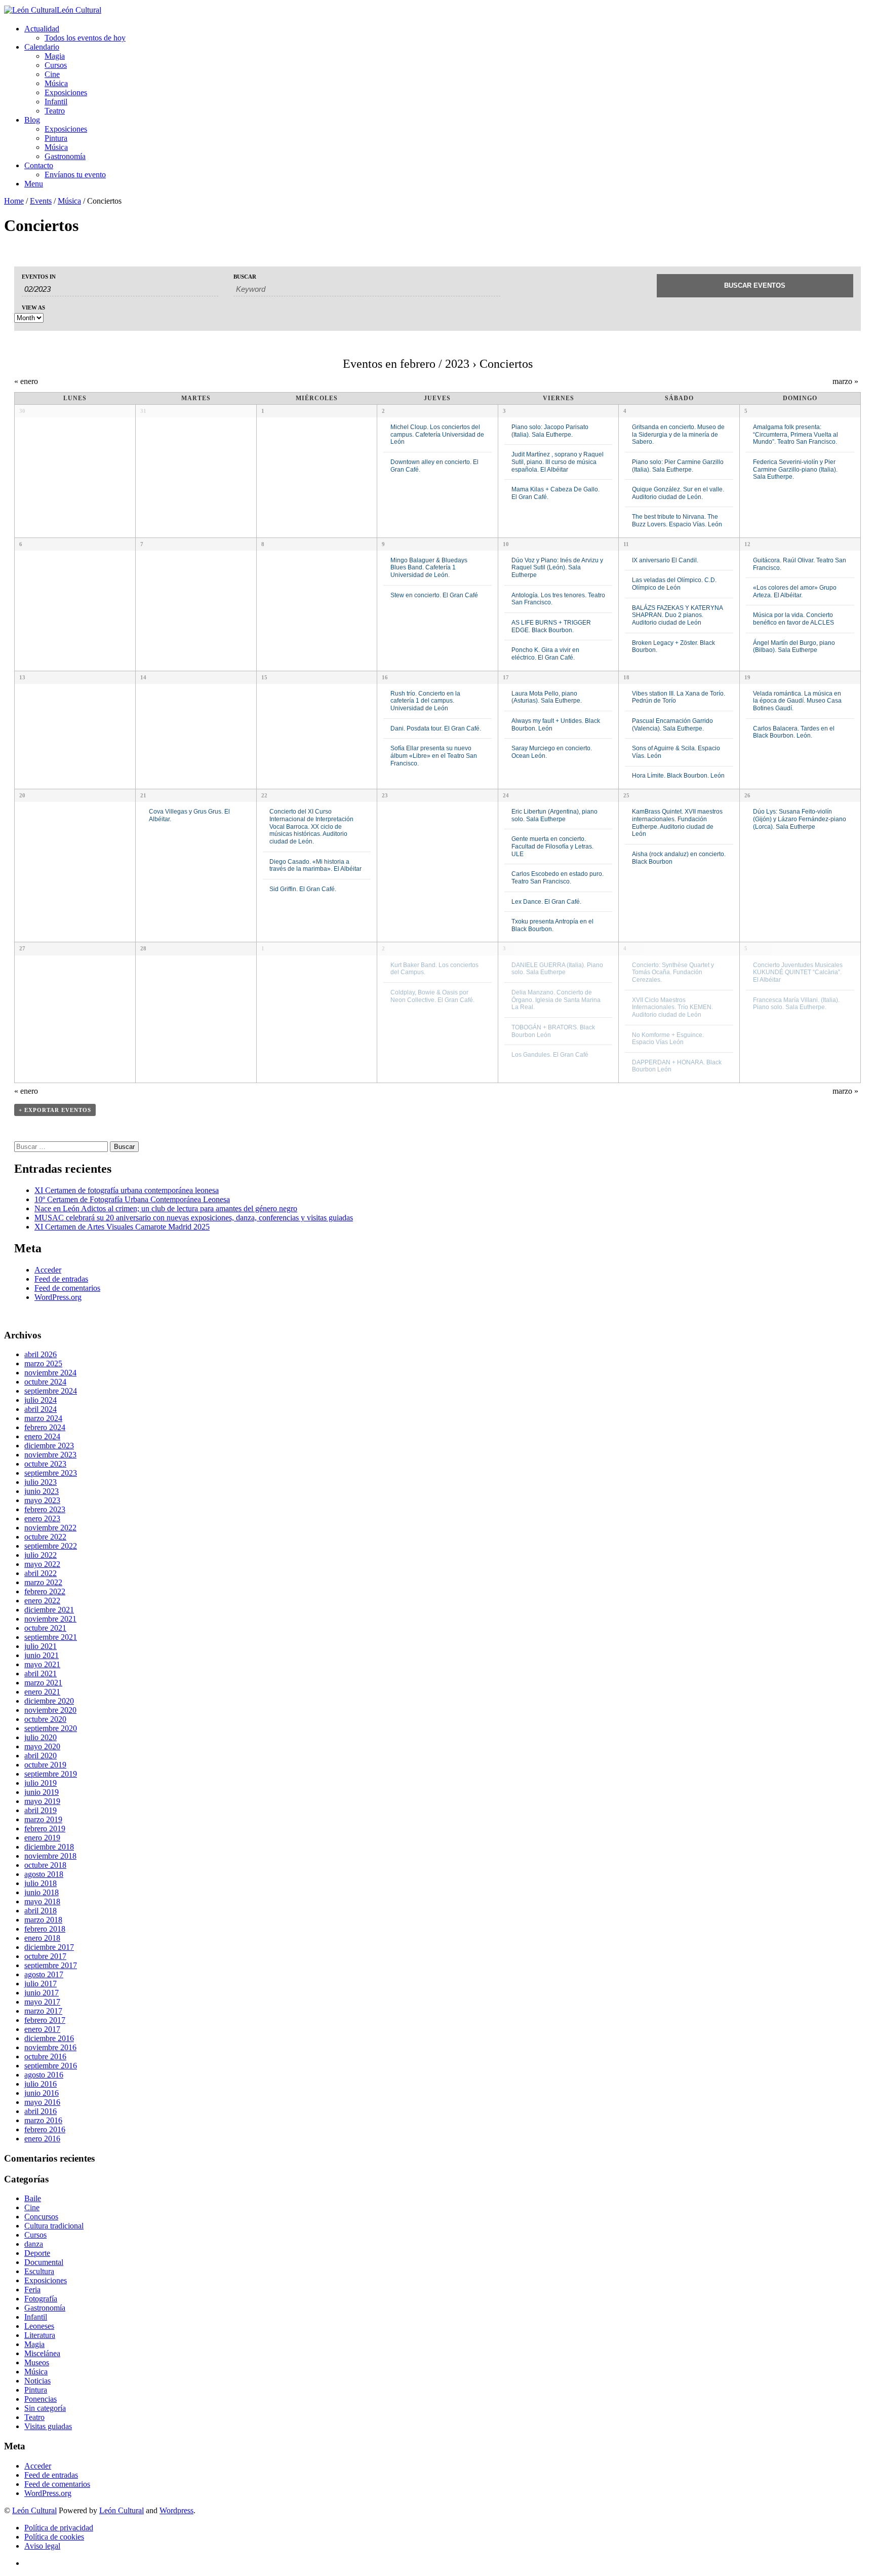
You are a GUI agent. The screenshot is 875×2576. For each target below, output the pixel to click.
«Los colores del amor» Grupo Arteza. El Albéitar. (795, 591)
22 (264, 795)
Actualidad (42, 29)
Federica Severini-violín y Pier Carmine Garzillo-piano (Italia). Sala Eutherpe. (795, 469)
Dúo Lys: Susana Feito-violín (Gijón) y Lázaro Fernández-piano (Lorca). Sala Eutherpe (800, 819)
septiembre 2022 (51, 1546)
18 (626, 677)
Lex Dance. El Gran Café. (546, 901)
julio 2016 (41, 2084)
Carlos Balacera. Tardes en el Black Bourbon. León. (794, 732)
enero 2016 (42, 2139)
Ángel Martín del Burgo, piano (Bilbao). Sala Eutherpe (794, 646)
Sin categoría (45, 2408)
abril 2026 (41, 1354)
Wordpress (176, 2510)
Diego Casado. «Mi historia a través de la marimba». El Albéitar (315, 865)
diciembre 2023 (49, 1446)
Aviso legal (42, 2546)
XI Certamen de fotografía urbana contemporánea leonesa (127, 1190)
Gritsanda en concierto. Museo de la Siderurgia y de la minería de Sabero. (678, 434)
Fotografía (41, 2299)
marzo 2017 (43, 2011)
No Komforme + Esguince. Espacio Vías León (668, 1039)
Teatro (55, 111)
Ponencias (41, 2399)
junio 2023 (42, 1491)
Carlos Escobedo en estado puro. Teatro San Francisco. (558, 877)
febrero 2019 (45, 1829)
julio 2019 (41, 1783)
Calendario (42, 47)
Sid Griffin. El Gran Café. (303, 889)
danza (34, 2244)
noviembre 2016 (50, 2047)
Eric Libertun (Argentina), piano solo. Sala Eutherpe (554, 815)
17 (506, 677)
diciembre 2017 (49, 1947)
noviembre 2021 (50, 1619)
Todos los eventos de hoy (85, 38)
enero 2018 (42, 1938)
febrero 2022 (45, 1591)
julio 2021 (41, 1646)
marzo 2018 (43, 1920)
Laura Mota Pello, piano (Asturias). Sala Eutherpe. (547, 697)
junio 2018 (42, 1892)
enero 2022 (42, 1601)
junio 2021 (42, 1655)
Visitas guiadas (48, 2426)
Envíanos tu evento (75, 175)
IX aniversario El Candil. (665, 560)
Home (14, 201)
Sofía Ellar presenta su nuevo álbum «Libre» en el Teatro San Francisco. (434, 755)
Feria (32, 2290)
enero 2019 (42, 1838)
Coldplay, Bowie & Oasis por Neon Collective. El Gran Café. (432, 996)
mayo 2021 (42, 1664)
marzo (845, 381)
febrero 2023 (45, 1509)
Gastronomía (65, 156)
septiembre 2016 (51, 2066)
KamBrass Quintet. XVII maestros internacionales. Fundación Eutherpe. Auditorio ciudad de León (677, 822)
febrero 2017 (45, 2020)
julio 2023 (41, 1482)
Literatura (40, 2335)
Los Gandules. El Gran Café (550, 1054)
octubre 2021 (45, 1628)
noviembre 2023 (50, 1455)
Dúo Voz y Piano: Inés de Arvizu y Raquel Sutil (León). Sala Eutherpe (557, 567)
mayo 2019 (42, 1801)
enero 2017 (42, 2029)
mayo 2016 (42, 2102)
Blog (32, 120)
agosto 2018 (44, 1874)
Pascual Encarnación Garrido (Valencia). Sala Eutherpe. (672, 724)
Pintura (56, 138)
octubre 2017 (45, 1956)
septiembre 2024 (51, 1391)
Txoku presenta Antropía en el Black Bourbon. (552, 925)
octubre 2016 (45, 2056)
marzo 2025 (43, 1363)
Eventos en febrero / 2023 (406, 364)
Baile (33, 2198)
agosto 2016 (44, 2075)
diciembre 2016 (49, 2038)
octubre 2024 (45, 1382)
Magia (55, 56)
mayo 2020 (42, 1746)
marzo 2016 (43, 2120)
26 (747, 795)
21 (143, 795)
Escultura (39, 2271)
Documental (44, 2262)
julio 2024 (41, 1400)
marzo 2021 (43, 1683)
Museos (37, 2362)
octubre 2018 (45, 1865)
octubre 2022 (45, 1537)
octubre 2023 (45, 1464)
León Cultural (34, 2510)
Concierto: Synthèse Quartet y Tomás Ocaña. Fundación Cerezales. (673, 972)
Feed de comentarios (67, 1288)
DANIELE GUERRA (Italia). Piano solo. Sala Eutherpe (557, 969)
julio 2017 (41, 1984)
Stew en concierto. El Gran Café (434, 595)
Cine (52, 74)
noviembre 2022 (50, 1528)
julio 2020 (41, 1737)
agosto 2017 (44, 1974)
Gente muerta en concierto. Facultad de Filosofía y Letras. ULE (552, 846)
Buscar (245, 277)
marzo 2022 (43, 1582)
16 (385, 677)
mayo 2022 (42, 1564)
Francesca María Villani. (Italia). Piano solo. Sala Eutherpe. (796, 1004)
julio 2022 (41, 1555)
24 (506, 795)
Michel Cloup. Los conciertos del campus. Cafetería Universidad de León (437, 434)
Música (56, 83)
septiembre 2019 (51, 1774)
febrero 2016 (45, 2129)
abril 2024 (41, 1409)
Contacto (39, 165)
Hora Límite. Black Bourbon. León (678, 775)
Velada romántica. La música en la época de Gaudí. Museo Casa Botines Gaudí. (797, 701)
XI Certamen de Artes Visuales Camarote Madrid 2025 (122, 1227)
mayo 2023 (42, 1500)
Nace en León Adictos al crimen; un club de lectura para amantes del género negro (166, 1208)
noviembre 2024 (50, 1373)
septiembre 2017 (51, 1965)
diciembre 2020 (49, 1701)
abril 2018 (41, 1911)
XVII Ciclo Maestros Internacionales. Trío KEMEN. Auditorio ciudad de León (672, 1007)
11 (626, 544)
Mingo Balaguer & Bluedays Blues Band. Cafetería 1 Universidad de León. (429, 567)
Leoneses (39, 2326)
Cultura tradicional (54, 2226)
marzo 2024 (43, 1418)
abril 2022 (41, 1573)
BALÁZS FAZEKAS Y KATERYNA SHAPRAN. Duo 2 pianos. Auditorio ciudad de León (677, 615)
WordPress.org (58, 1297)
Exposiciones (66, 92)
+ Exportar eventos (55, 1110)
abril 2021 (41, 1674)
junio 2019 (42, 1792)
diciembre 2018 (49, 1847)
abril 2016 (41, 2111)
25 (626, 795)
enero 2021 (42, 1692)
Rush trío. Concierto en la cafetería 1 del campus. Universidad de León (425, 701)
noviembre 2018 (50, 1856)
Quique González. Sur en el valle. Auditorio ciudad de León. (678, 493)
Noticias (37, 2381)
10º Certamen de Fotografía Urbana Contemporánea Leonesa (132, 1199)
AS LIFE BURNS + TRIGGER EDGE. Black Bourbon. (551, 626)
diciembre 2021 (49, 1610)
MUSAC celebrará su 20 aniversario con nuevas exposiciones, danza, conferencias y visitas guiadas (194, 1218)
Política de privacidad (59, 2528)
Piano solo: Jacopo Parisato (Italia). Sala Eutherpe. (550, 431)
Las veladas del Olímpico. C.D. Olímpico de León (674, 584)
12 (747, 544)
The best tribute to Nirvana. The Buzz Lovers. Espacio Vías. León (677, 520)
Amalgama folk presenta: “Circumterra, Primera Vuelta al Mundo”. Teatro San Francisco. (796, 434)
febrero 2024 (45, 1427)
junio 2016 (42, 2093)
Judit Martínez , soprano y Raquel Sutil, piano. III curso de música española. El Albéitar (558, 462)
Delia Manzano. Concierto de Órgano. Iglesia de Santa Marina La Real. (556, 999)
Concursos (41, 2217)
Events (41, 201)
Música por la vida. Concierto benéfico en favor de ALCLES (793, 619)
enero (26, 381)
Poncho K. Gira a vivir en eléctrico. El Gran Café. (545, 653)
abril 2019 (41, 1810)
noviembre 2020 (50, 1710)
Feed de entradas (61, 1279)
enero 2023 (42, 1518)
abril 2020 (41, 1756)
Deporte (37, 2253)
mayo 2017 (42, 2002)
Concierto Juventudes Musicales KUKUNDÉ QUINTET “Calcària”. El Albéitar (798, 972)
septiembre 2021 (51, 1637)
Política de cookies (54, 2537)
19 (747, 677)
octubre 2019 (45, 1765)
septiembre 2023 (51, 1473)
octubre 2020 (45, 1719)
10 (506, 544)
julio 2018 (41, 1883)
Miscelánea (42, 2353)
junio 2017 (42, 1993)
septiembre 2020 (51, 1728)
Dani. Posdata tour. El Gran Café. (436, 728)
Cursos (56, 65)
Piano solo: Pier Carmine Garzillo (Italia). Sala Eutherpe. (678, 466)
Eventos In (39, 277)
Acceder (48, 1270)
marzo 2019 (43, 1819)
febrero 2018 (45, 1929)
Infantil (56, 102)
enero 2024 (42, 1436)
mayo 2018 (42, 1901)
